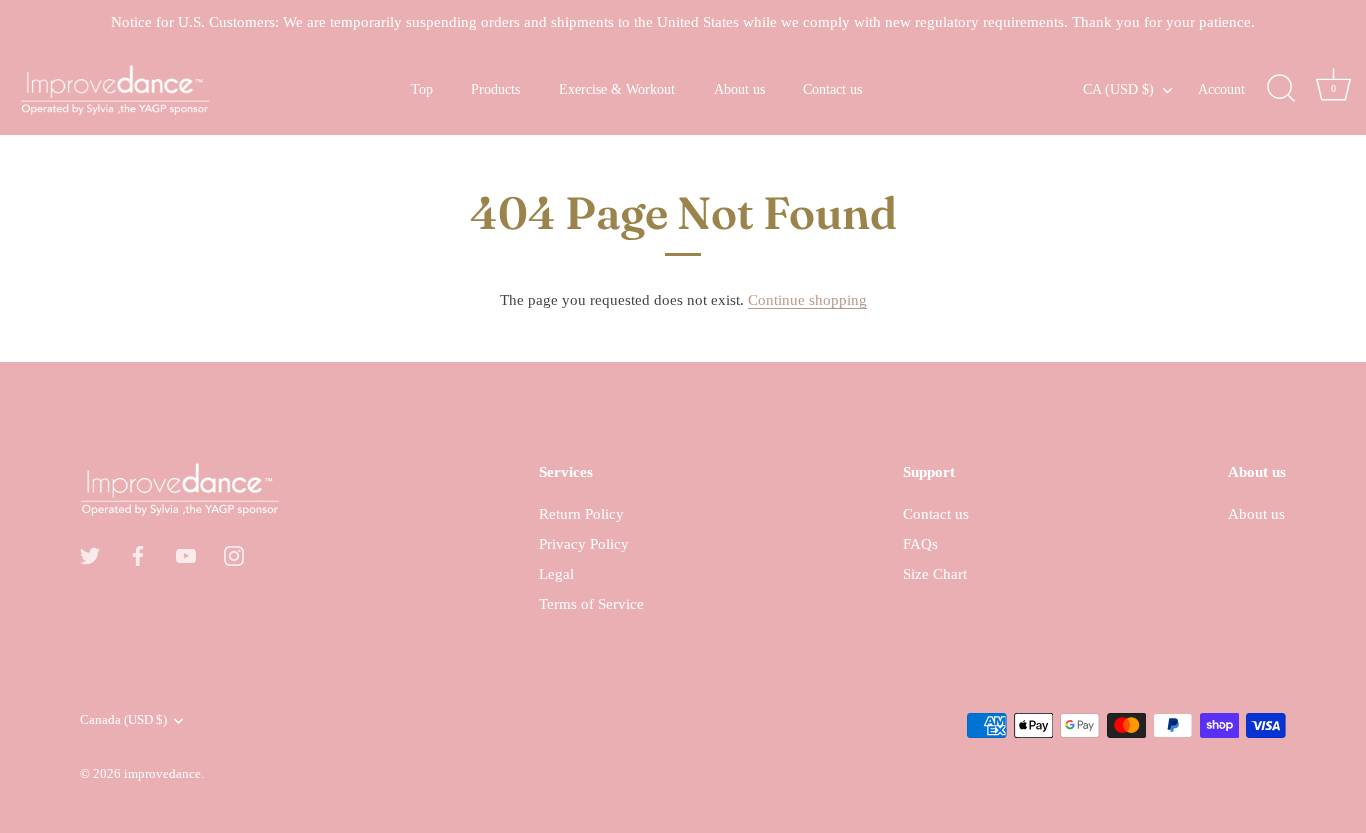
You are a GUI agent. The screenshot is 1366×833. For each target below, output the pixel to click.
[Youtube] (186, 554)
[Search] (1281, 89)
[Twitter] (90, 554)
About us (739, 89)
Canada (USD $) (123, 720)
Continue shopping (807, 300)
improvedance (162, 774)
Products (495, 89)
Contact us (832, 89)
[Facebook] (138, 554)
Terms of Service (591, 604)
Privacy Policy (584, 544)
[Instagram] (234, 554)
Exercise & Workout (617, 89)
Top (422, 89)
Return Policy (581, 514)
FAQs (920, 544)
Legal (556, 574)
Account (1221, 89)
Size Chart (935, 574)
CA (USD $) (1118, 89)
